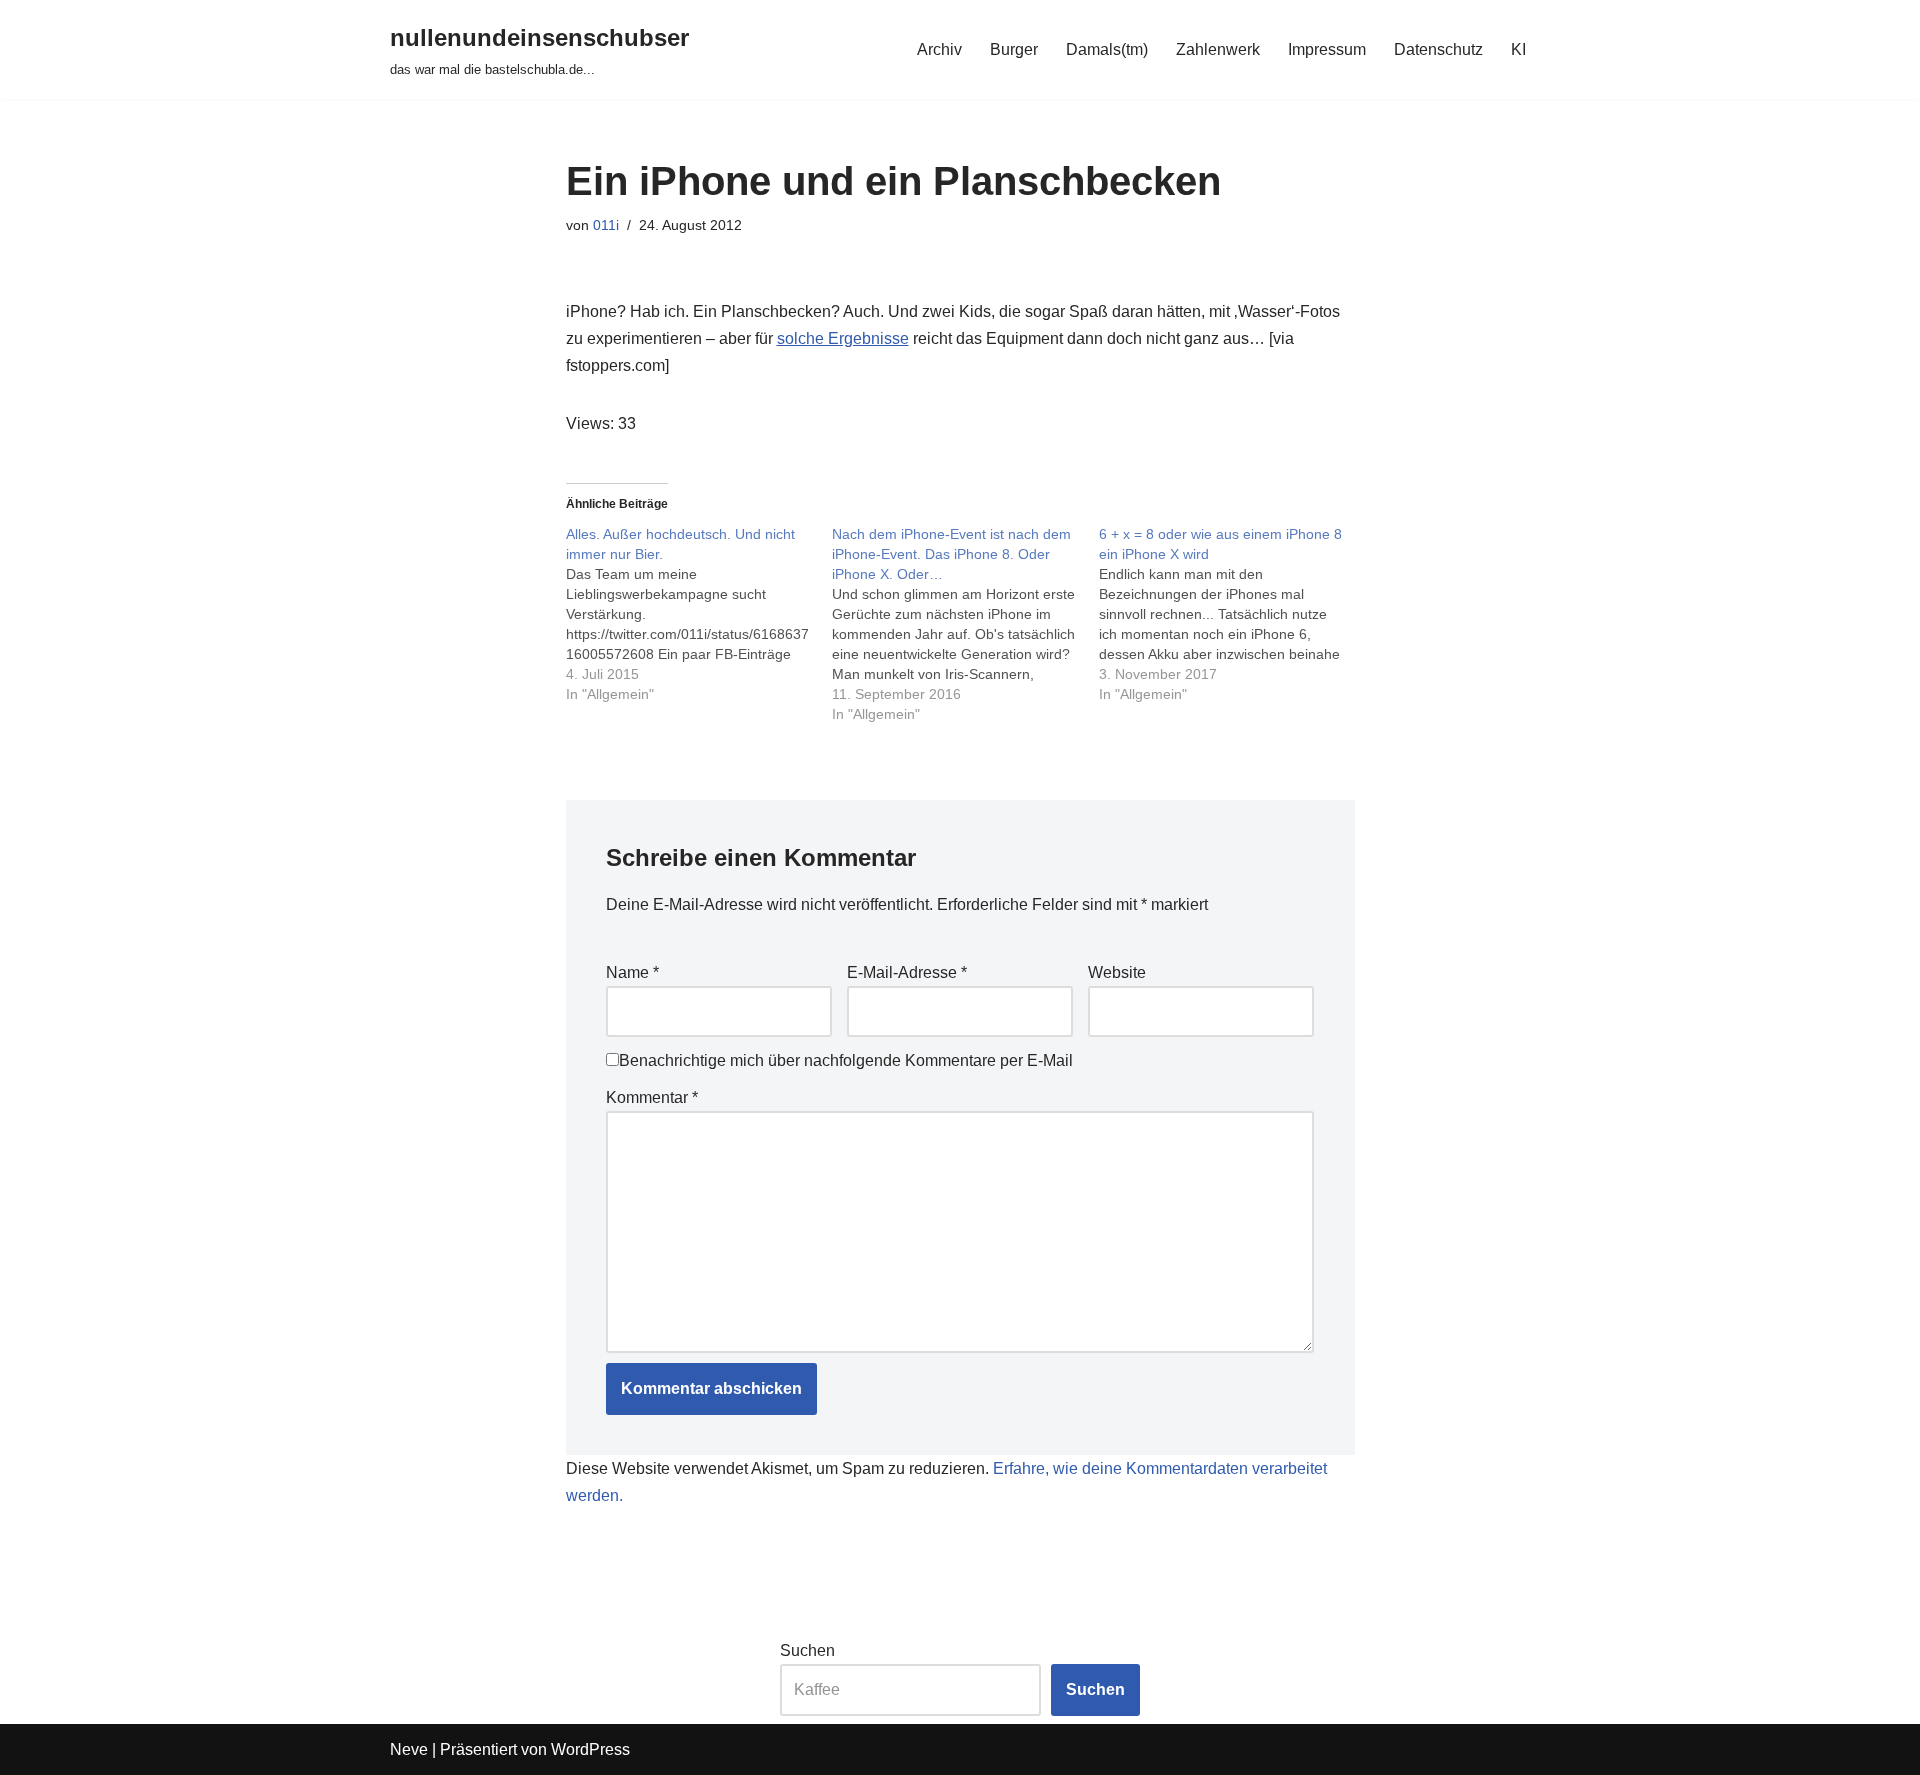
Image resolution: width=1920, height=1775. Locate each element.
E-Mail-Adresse (907, 972)
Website (1117, 972)
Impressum (1327, 49)
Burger (1014, 49)
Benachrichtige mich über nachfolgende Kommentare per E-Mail (846, 1060)
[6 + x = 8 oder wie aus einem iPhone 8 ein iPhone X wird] (1232, 614)
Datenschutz (1438, 49)
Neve (409, 1749)
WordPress (590, 1749)
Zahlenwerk (1218, 49)
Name (632, 972)
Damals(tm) (1107, 49)
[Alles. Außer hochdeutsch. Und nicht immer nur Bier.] (699, 614)
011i (606, 225)
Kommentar (652, 1097)
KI (1518, 49)
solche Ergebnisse (843, 338)
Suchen (807, 1650)
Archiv (939, 49)
